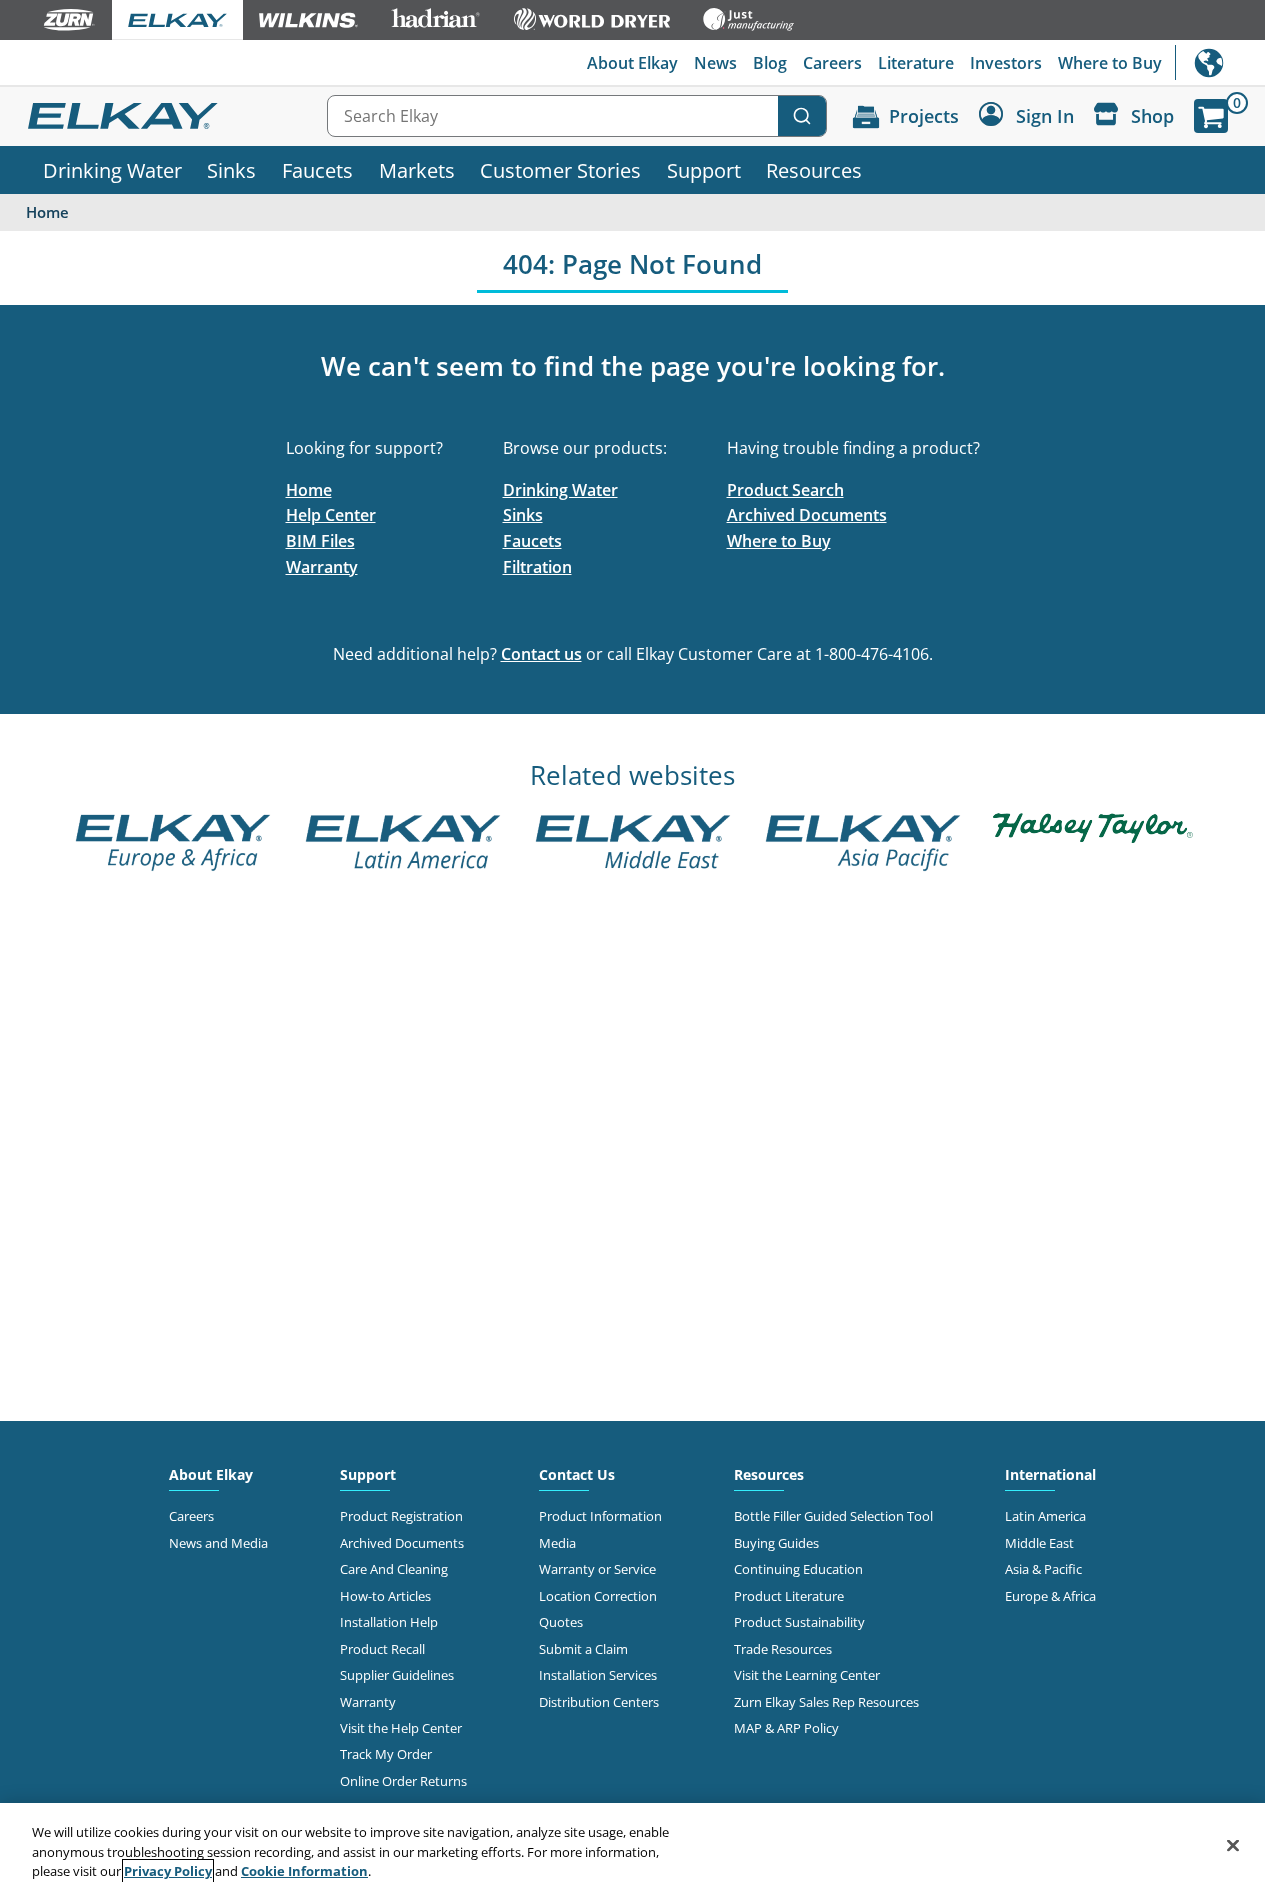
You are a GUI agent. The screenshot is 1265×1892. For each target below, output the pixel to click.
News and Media (218, 1543)
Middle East (1039, 1543)
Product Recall (382, 1649)
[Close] (1233, 1845)
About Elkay (632, 63)
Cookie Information (304, 1871)
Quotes (561, 1622)
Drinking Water (112, 170)
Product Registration (401, 1516)
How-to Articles (385, 1596)
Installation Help (389, 1622)
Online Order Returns (403, 1781)
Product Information (600, 1516)
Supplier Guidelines (397, 1675)
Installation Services (598, 1675)
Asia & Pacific (1043, 1569)
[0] (1211, 116)
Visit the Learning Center (807, 1675)
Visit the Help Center (401, 1728)
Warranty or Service (597, 1569)
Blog (770, 63)
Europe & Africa (1050, 1596)
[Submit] (802, 116)
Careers (832, 63)
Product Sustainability (799, 1622)
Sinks (231, 170)
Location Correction (598, 1596)
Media (557, 1543)
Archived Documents (807, 515)
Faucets (317, 170)
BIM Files (320, 541)
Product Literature (789, 1596)
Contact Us (577, 1474)
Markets (417, 170)
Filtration (537, 567)
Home (309, 490)
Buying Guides (776, 1543)
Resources (814, 170)
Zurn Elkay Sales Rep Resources (826, 1702)
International (1220, 62)
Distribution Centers (599, 1702)
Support (704, 170)
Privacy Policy (168, 1871)
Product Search (785, 490)
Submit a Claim (583, 1649)
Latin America (1045, 1516)
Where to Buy (1110, 63)
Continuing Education (798, 1569)
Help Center (331, 515)
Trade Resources (783, 1649)
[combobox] (577, 116)
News (715, 63)
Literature (916, 63)
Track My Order (386, 1754)
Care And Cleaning (394, 1569)
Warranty (322, 567)
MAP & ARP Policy (786, 1728)
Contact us (541, 654)
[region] (632, 1847)
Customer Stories (560, 170)
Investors (1006, 63)
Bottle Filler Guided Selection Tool (833, 1516)
